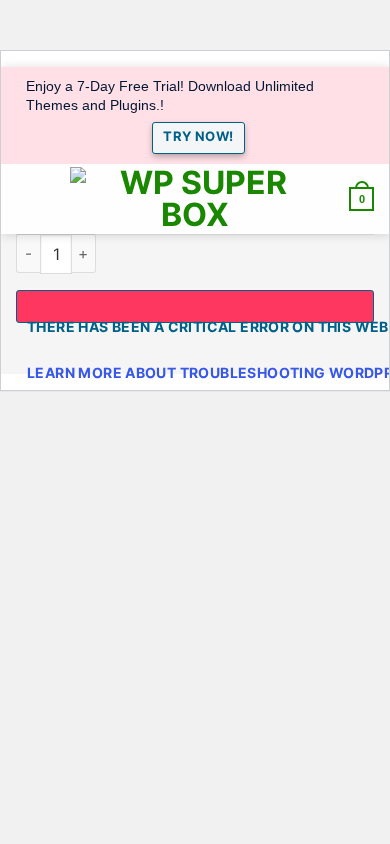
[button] (26, 199)
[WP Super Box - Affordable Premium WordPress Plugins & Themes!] (195, 199)
